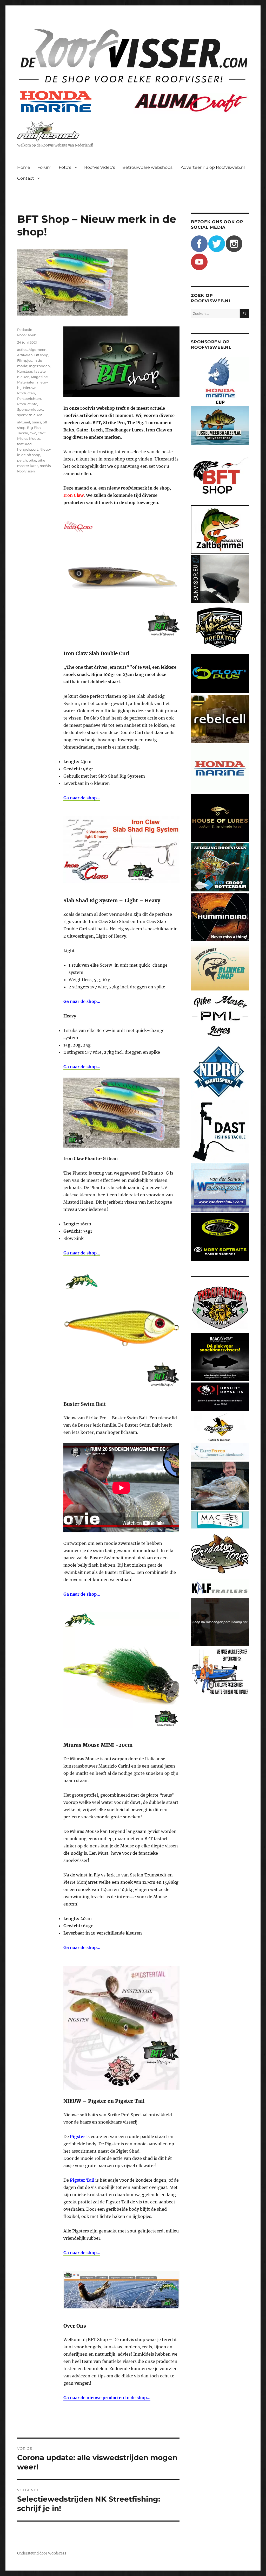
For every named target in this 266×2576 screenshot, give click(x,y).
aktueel (24, 422)
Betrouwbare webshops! (148, 167)
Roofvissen (26, 471)
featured (24, 444)
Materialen (26, 382)
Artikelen (25, 355)
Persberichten (29, 399)
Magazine (39, 377)
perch (22, 460)
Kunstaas (25, 371)
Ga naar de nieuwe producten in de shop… (107, 2398)
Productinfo (27, 404)
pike (32, 460)
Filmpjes (25, 360)
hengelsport (28, 449)
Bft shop (41, 355)
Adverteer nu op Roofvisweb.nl (213, 167)
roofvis (45, 466)
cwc (33, 433)
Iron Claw (74, 495)
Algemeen (38, 350)
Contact (26, 178)
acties (22, 350)
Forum (44, 167)
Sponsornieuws (30, 409)
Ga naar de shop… (82, 1594)
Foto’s (65, 167)
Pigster (78, 2137)
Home (24, 167)
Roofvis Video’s (100, 167)
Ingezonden (39, 366)
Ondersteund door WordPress (42, 2553)
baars (36, 422)
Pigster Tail (82, 2180)
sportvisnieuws (30, 415)
